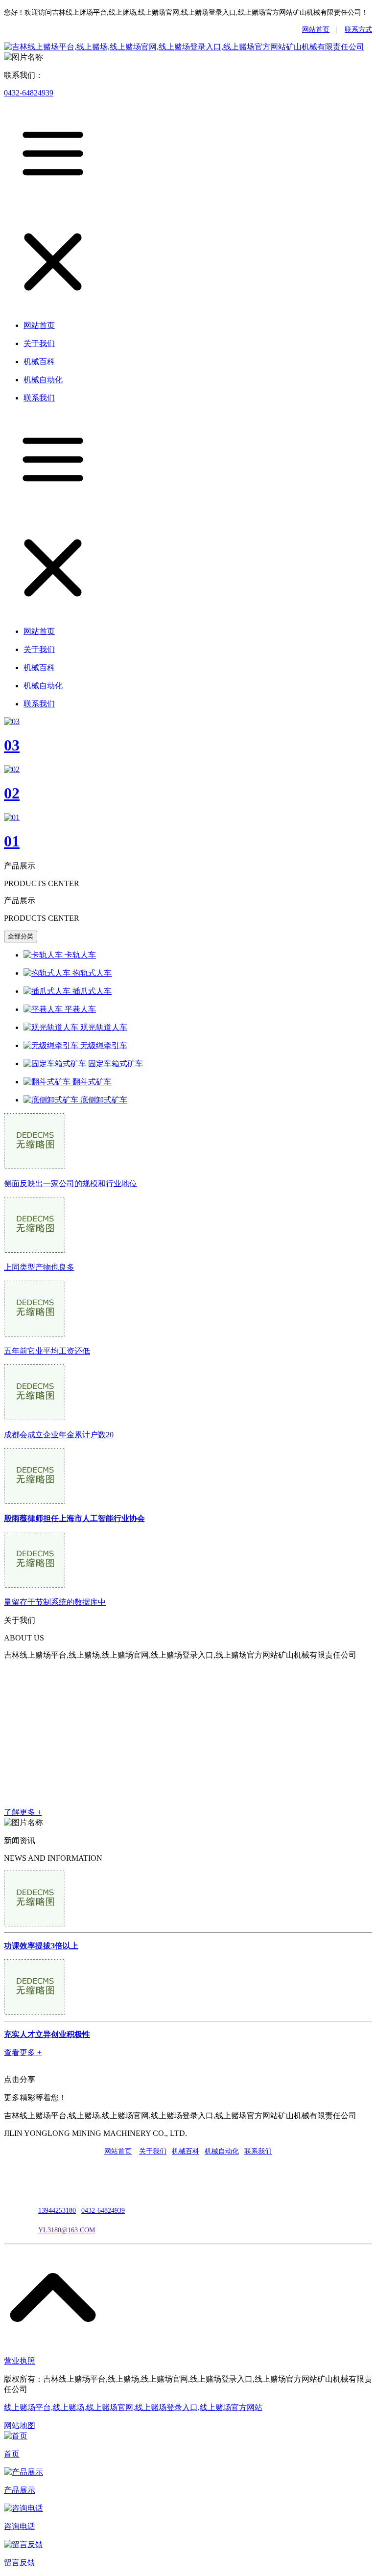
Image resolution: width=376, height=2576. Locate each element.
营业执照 (20, 2361)
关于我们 (153, 2151)
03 (12, 745)
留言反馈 (20, 2563)
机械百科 (186, 2151)
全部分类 (21, 936)
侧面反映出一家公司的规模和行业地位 (70, 1183)
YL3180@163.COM (67, 2230)
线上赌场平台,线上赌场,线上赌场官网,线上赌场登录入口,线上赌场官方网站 (133, 2407)
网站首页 (316, 30)
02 (12, 793)
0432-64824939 (29, 93)
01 (12, 841)
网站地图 (20, 2425)
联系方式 (358, 30)
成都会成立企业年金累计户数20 (59, 1435)
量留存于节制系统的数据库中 (55, 1602)
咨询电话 (20, 2526)
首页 (12, 2454)
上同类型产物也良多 (39, 1267)
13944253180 (57, 2211)
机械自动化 (222, 2151)
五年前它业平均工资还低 (47, 1351)
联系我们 (258, 2151)
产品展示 (20, 2490)
